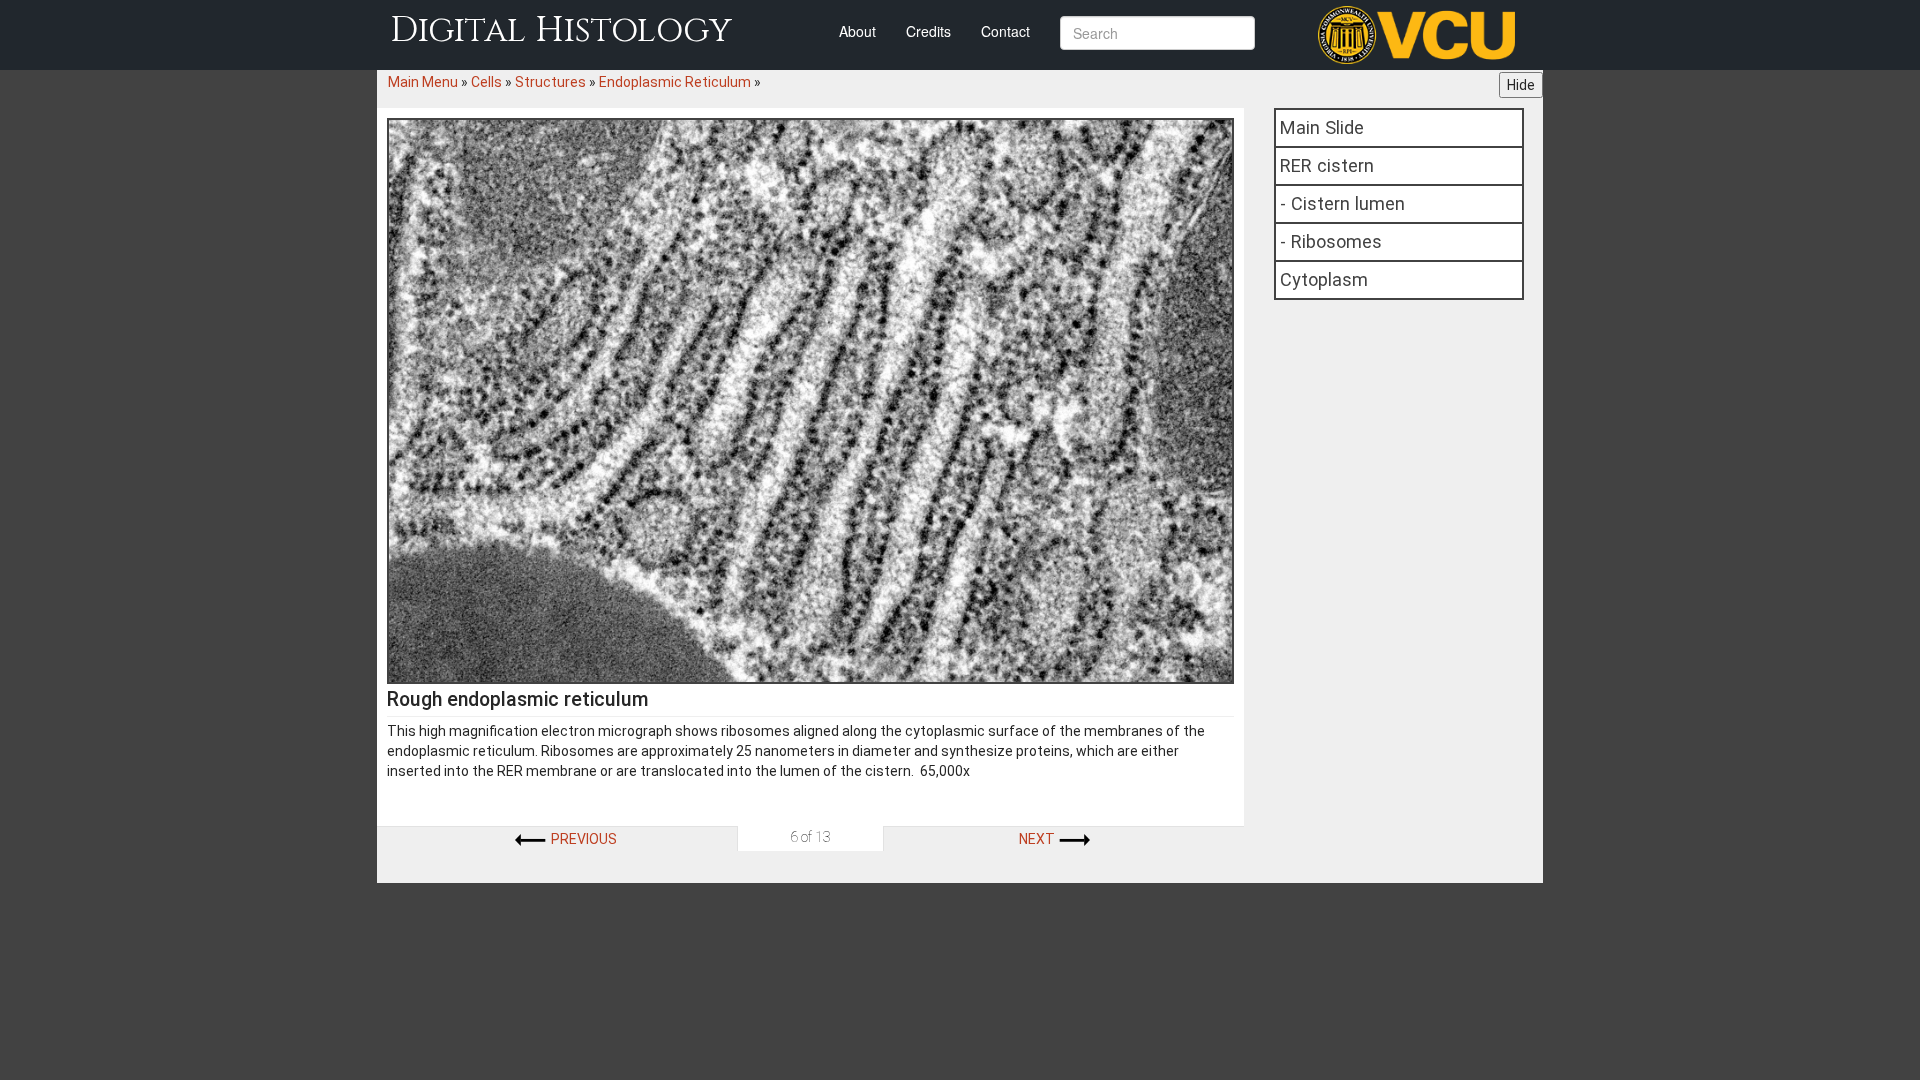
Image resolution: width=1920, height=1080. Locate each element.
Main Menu (423, 82)
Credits (928, 31)
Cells (486, 82)
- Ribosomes (1331, 241)
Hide (1521, 85)
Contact (1005, 31)
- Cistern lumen (1342, 203)
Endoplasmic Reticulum (675, 82)
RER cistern (1327, 165)
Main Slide (1322, 127)
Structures (550, 82)
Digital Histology (561, 30)
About (857, 31)
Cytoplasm (1324, 279)
